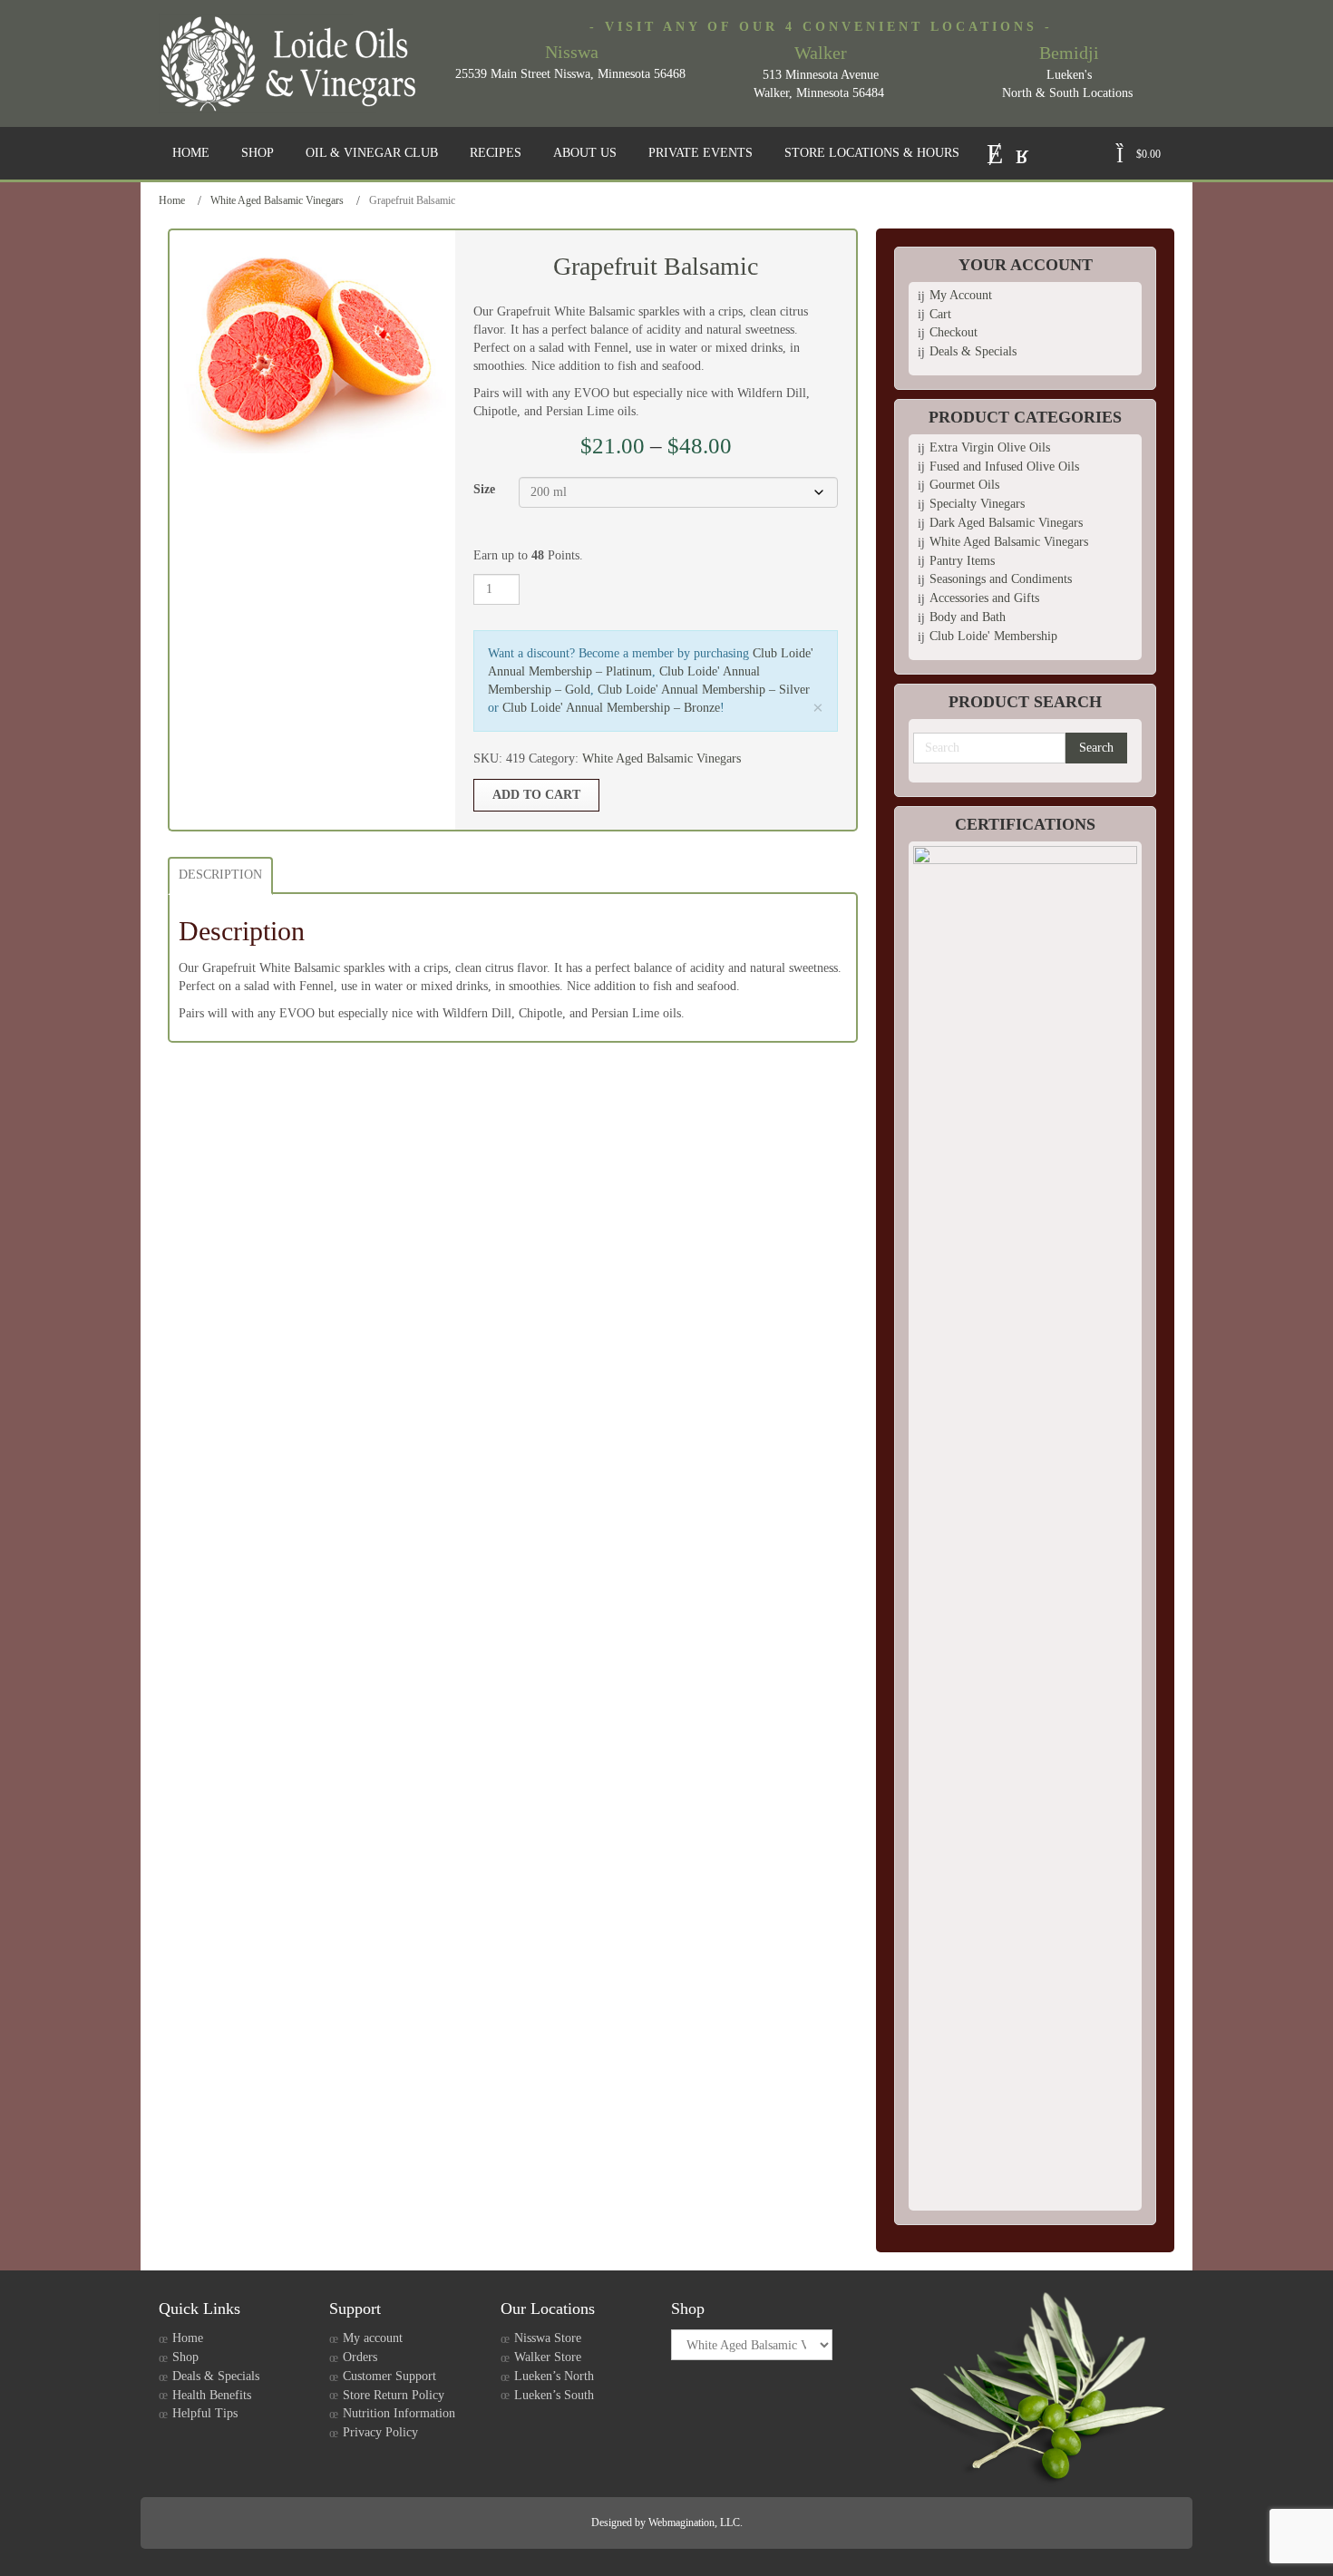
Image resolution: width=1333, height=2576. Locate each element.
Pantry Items (962, 561)
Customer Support (389, 2376)
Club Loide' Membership (993, 636)
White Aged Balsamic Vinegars (277, 200)
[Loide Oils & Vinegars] (295, 63)
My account (373, 2338)
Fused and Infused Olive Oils (1004, 467)
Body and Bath (968, 617)
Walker (821, 53)
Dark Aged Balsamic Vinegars (1006, 523)
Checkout (954, 332)
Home (172, 200)
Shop (185, 2357)
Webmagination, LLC (694, 2523)
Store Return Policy (394, 2395)
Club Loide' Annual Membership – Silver (704, 690)
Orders (360, 2357)
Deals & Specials (973, 351)
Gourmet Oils (964, 485)
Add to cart (536, 795)
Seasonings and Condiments (1001, 579)
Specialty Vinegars (977, 504)
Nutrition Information (399, 2413)
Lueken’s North (554, 2376)
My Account (961, 295)
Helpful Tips (205, 2413)
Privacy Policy (380, 2432)
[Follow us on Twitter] (995, 152)
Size (484, 489)
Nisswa (572, 52)
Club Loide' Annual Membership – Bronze (611, 708)
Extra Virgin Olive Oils (990, 447)
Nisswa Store (548, 2338)
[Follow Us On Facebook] (1022, 152)
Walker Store (548, 2357)
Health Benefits (212, 2395)
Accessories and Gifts (984, 598)
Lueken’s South (554, 2395)
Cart (940, 314)
